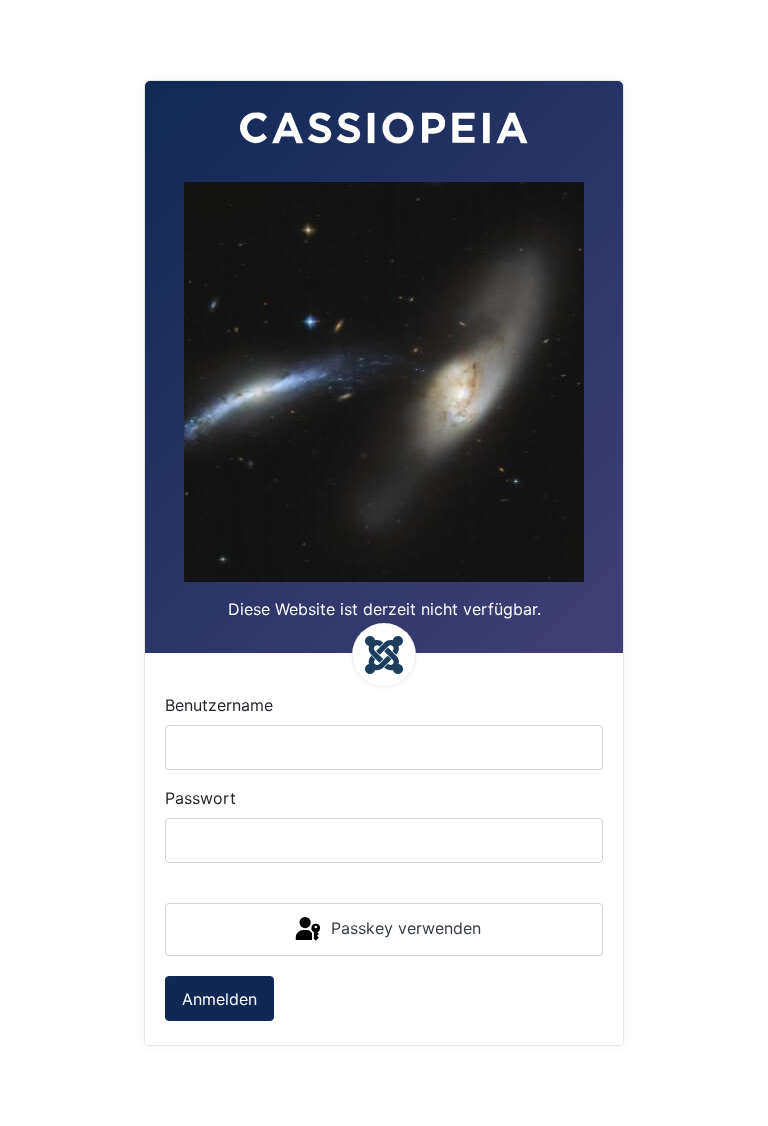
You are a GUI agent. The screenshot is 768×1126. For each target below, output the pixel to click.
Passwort (200, 798)
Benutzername (219, 705)
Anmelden (219, 999)
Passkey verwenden (403, 928)
